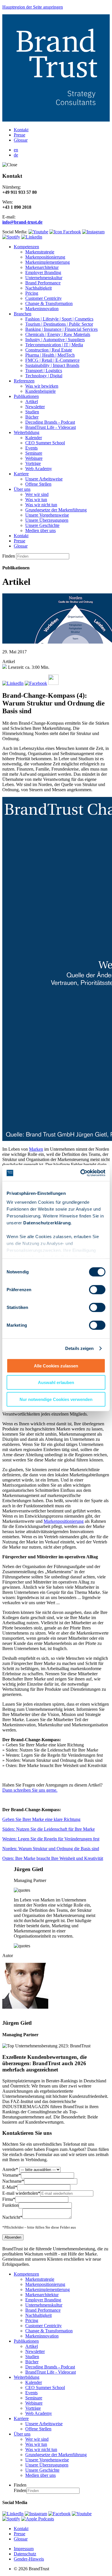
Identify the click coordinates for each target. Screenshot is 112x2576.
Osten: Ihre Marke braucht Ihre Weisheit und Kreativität (53, 1858)
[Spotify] (11, 2519)
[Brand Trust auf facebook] (65, 232)
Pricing (32, 293)
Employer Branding (43, 272)
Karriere (21, 474)
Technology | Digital (44, 376)
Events (31, 448)
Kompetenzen (26, 247)
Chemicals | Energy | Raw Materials (58, 334)
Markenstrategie (40, 252)
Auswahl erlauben (56, 1382)
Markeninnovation (42, 309)
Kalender (34, 438)
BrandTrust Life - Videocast (51, 427)
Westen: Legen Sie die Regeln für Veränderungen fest (51, 1839)
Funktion (10, 2205)
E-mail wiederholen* (21, 2193)
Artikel (32, 401)
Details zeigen (79, 1348)
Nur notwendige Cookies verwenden (56, 1399)
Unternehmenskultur (44, 278)
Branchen (23, 314)
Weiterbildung (27, 432)
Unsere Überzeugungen (47, 520)
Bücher (32, 417)
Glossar (21, 140)
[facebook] (59, 2514)
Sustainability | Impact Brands (52, 365)
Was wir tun (36, 500)
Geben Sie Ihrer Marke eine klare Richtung (41, 1819)
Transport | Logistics (44, 371)
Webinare (34, 458)
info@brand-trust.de (22, 222)
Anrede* (10, 2169)
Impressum (24, 2549)
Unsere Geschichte (42, 525)
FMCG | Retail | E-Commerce (52, 360)
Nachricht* (12, 2217)
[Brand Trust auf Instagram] (93, 232)
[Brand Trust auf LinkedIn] (32, 237)
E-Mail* (10, 2187)
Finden (9, 556)
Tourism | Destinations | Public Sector (59, 324)
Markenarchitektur (42, 267)
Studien (32, 412)
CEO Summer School (45, 443)
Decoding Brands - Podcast (50, 422)
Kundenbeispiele (40, 391)
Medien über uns (40, 530)
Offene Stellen (38, 484)
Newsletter (35, 407)
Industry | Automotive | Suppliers (55, 340)
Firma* (9, 2199)
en (16, 150)
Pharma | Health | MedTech (50, 355)
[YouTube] (82, 2514)
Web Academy (39, 469)
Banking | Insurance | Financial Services (61, 329)
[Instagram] (36, 2514)
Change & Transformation (49, 303)
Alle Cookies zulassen (56, 1366)
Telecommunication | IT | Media (54, 345)
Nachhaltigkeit (38, 288)
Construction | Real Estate (49, 350)
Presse (20, 135)
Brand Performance (43, 283)
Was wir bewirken (42, 386)
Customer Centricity (44, 298)
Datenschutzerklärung (47, 1223)
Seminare (34, 453)
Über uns (22, 489)
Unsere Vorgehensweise (47, 515)
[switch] (97, 1289)
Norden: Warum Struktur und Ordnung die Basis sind (51, 1849)
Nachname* (13, 2181)
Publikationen (26, 396)
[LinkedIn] (13, 2514)
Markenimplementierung (48, 262)
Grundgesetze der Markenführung (56, 510)
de (16, 155)
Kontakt (21, 130)
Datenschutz (25, 2554)
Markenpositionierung (45, 257)
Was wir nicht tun (41, 505)
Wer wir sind (37, 494)
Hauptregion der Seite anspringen (33, 7)
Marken (36, 1149)
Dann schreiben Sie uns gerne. (30, 1790)
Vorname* (12, 2175)
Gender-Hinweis (29, 2559)
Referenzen (24, 381)
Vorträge (33, 463)
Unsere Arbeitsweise (44, 479)
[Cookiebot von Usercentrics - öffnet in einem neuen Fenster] (81, 1173)
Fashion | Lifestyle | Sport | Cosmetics (59, 319)
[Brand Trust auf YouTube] (38, 232)
